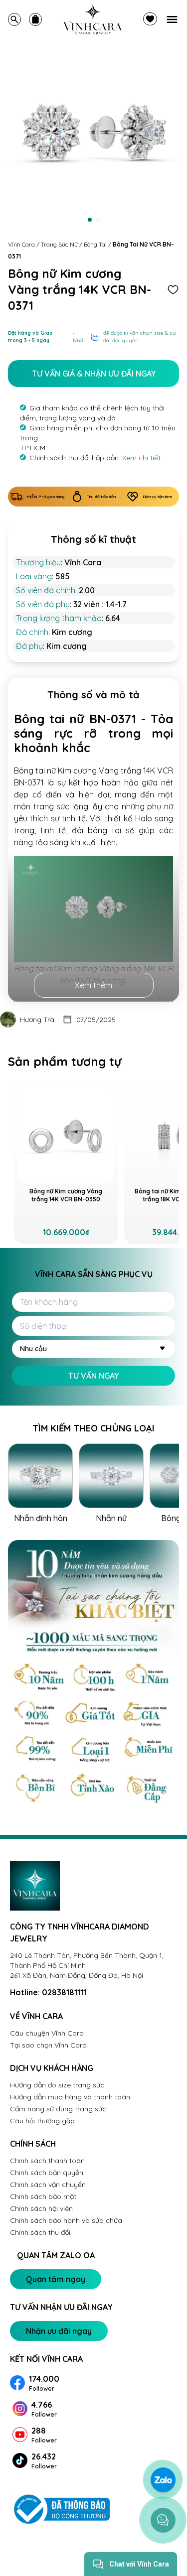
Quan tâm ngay (56, 2279)
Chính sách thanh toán (47, 2161)
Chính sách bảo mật (43, 2196)
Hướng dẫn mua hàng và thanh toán (70, 2097)
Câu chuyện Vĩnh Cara (47, 2033)
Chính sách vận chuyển (48, 2185)
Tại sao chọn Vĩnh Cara (48, 2045)
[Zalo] (163, 2480)
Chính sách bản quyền (47, 2173)
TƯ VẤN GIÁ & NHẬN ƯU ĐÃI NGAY (94, 374)
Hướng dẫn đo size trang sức (57, 2085)
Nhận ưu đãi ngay (59, 2331)
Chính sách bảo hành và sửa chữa (66, 2220)
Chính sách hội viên (41, 2208)
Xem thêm (93, 985)
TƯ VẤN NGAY (93, 1376)
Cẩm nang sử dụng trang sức (58, 2109)
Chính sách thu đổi (40, 2232)
